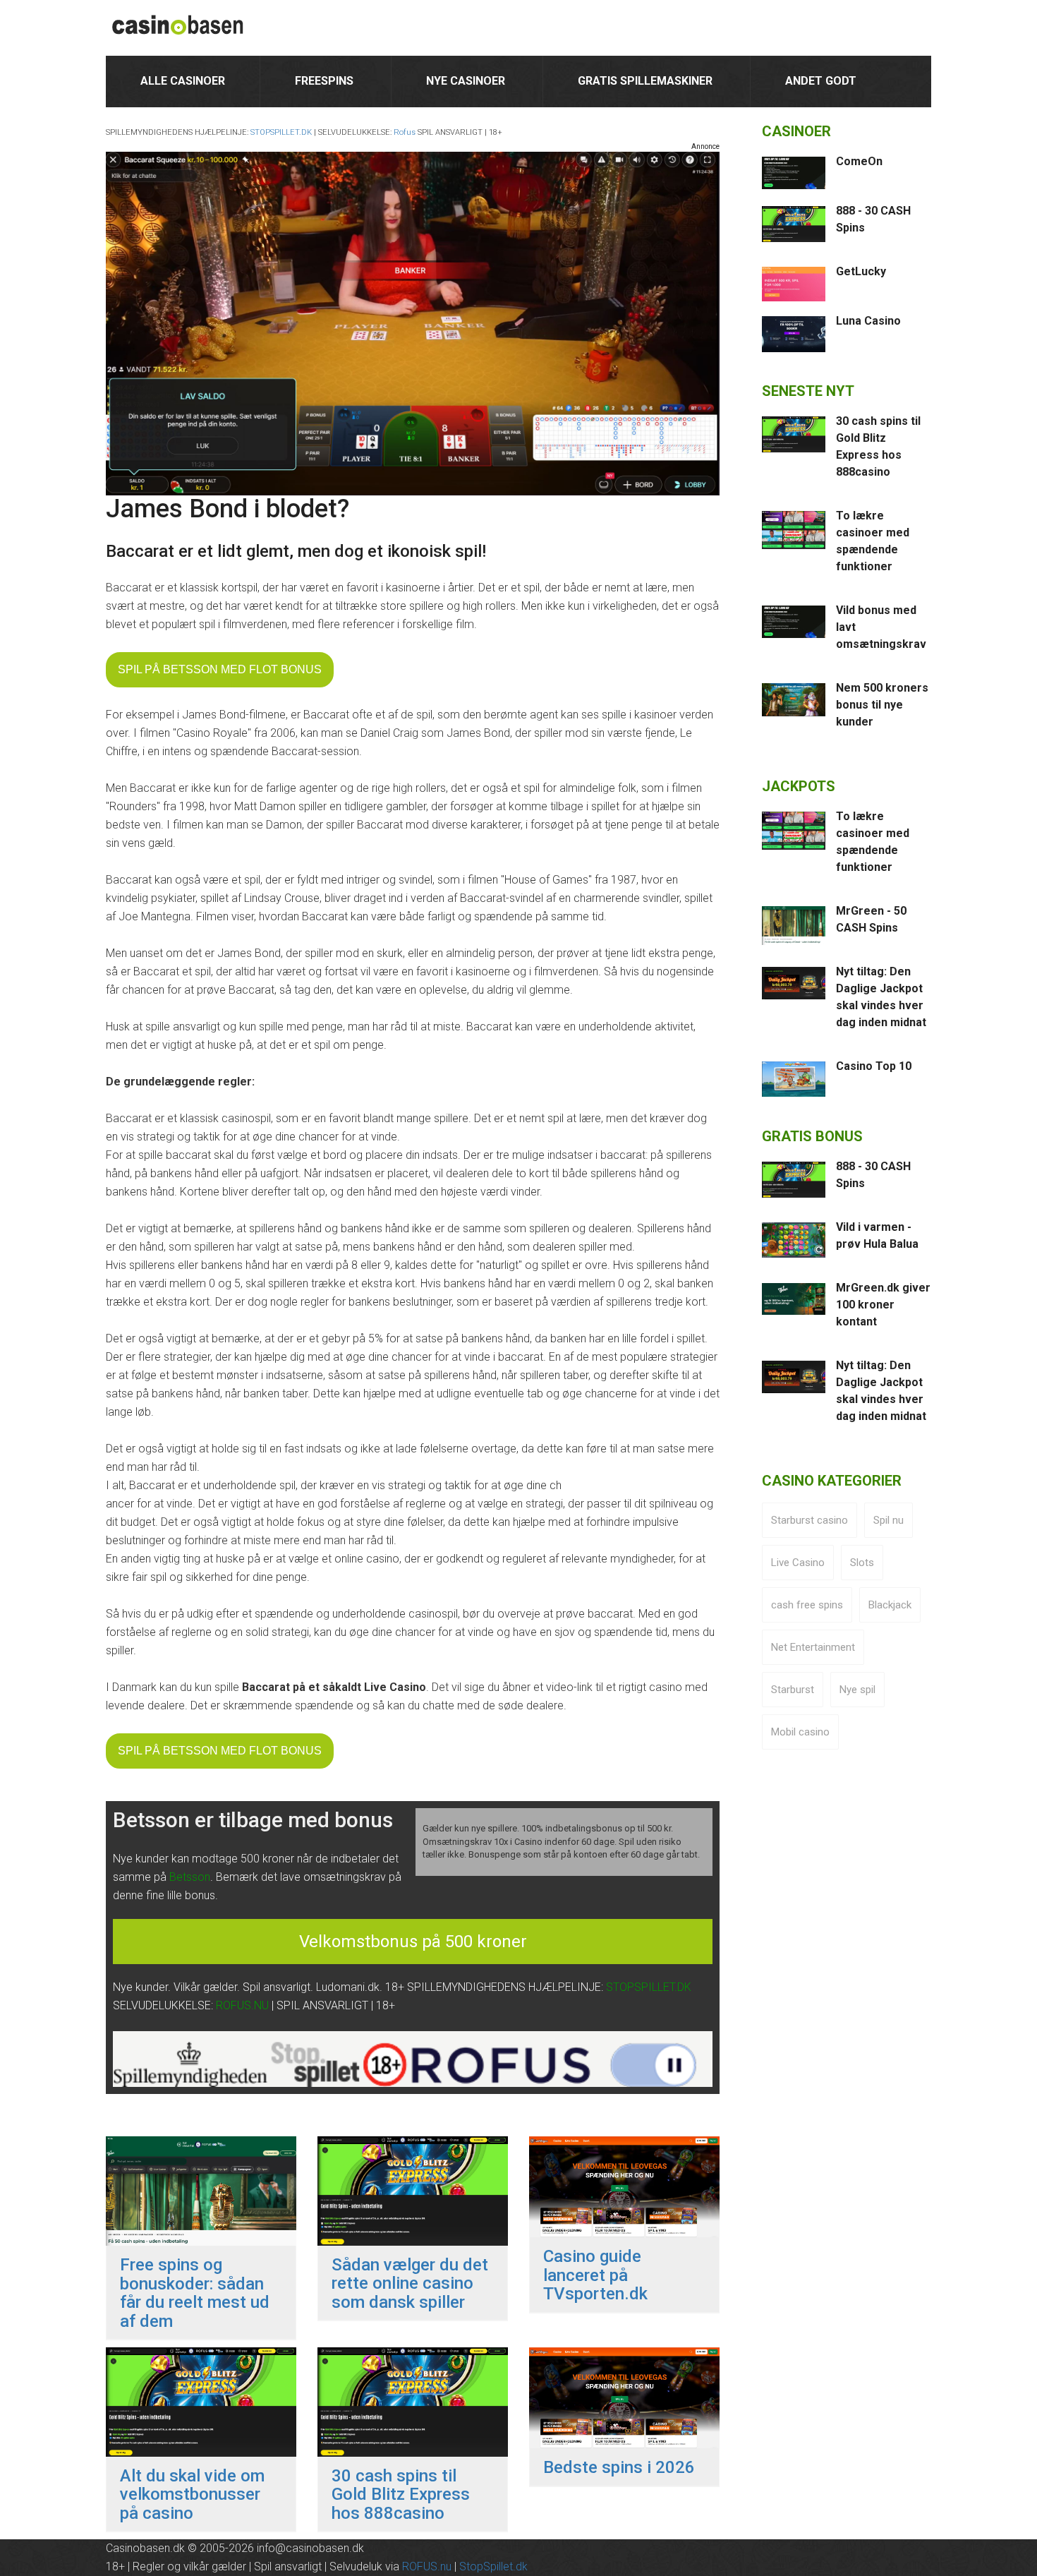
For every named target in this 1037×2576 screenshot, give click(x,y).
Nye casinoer (466, 81)
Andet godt (821, 81)
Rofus (405, 132)
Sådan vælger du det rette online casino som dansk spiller (410, 2283)
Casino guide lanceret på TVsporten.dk (595, 2275)
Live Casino (798, 1563)
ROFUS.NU (242, 2005)
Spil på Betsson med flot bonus (220, 669)
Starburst (793, 1690)
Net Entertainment (813, 1647)
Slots (862, 1563)
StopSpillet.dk (493, 2566)
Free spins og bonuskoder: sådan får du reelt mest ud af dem (195, 2293)
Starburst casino (809, 1520)
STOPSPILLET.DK (281, 132)
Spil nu (889, 1520)
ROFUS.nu (427, 2566)
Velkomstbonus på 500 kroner (413, 1942)
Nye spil (857, 1690)
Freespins (324, 81)
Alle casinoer (183, 81)
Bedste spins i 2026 (619, 2467)
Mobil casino (800, 1732)
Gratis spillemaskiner (645, 81)
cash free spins (807, 1605)
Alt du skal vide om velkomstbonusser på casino (192, 2494)
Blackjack (890, 1605)
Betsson (190, 1877)
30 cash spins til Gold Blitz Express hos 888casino (401, 2494)
